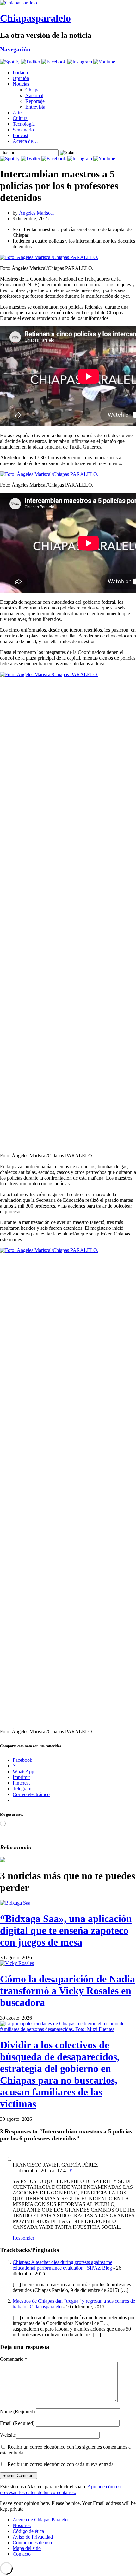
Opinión (21, 78)
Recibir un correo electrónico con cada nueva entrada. (61, 2464)
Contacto (22, 2554)
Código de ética (28, 2531)
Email (17, 2423)
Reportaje (35, 101)
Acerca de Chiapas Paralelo (40, 2520)
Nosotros (22, 2525)
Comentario (14, 2359)
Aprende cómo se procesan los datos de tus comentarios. (61, 2489)
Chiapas (33, 90)
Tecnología (24, 124)
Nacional (34, 95)
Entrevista (35, 107)
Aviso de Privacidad (33, 2537)
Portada (20, 73)
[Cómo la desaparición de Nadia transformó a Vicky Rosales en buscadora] (17, 1963)
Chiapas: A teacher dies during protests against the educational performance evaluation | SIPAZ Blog (62, 2265)
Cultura (20, 118)
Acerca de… (25, 141)
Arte (17, 113)
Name (17, 2411)
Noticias (21, 84)
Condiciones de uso (32, 2543)
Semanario (23, 130)
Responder (23, 2238)
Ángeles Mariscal (36, 213)
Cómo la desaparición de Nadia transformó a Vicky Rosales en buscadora (68, 1991)
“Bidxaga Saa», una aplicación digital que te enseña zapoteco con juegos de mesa (66, 1930)
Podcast (20, 135)
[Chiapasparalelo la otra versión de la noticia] (68, 3)
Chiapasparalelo (35, 18)
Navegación (15, 49)
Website (8, 2435)
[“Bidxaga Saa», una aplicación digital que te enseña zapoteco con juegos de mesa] (15, 1903)
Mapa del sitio (27, 2548)
